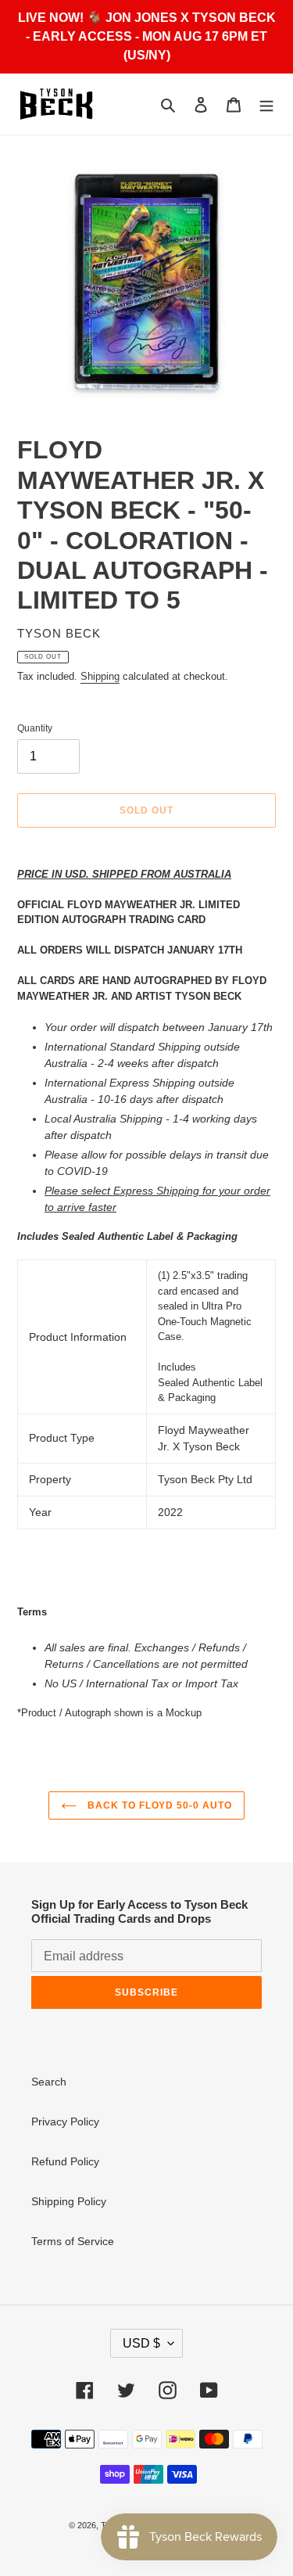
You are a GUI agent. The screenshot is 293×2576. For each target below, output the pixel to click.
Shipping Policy (69, 2201)
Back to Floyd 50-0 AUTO (158, 1805)
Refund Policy (65, 2161)
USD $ (141, 2343)
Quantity (35, 728)
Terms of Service (73, 2241)
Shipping (100, 676)
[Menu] (266, 104)
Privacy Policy (65, 2122)
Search (49, 2082)
